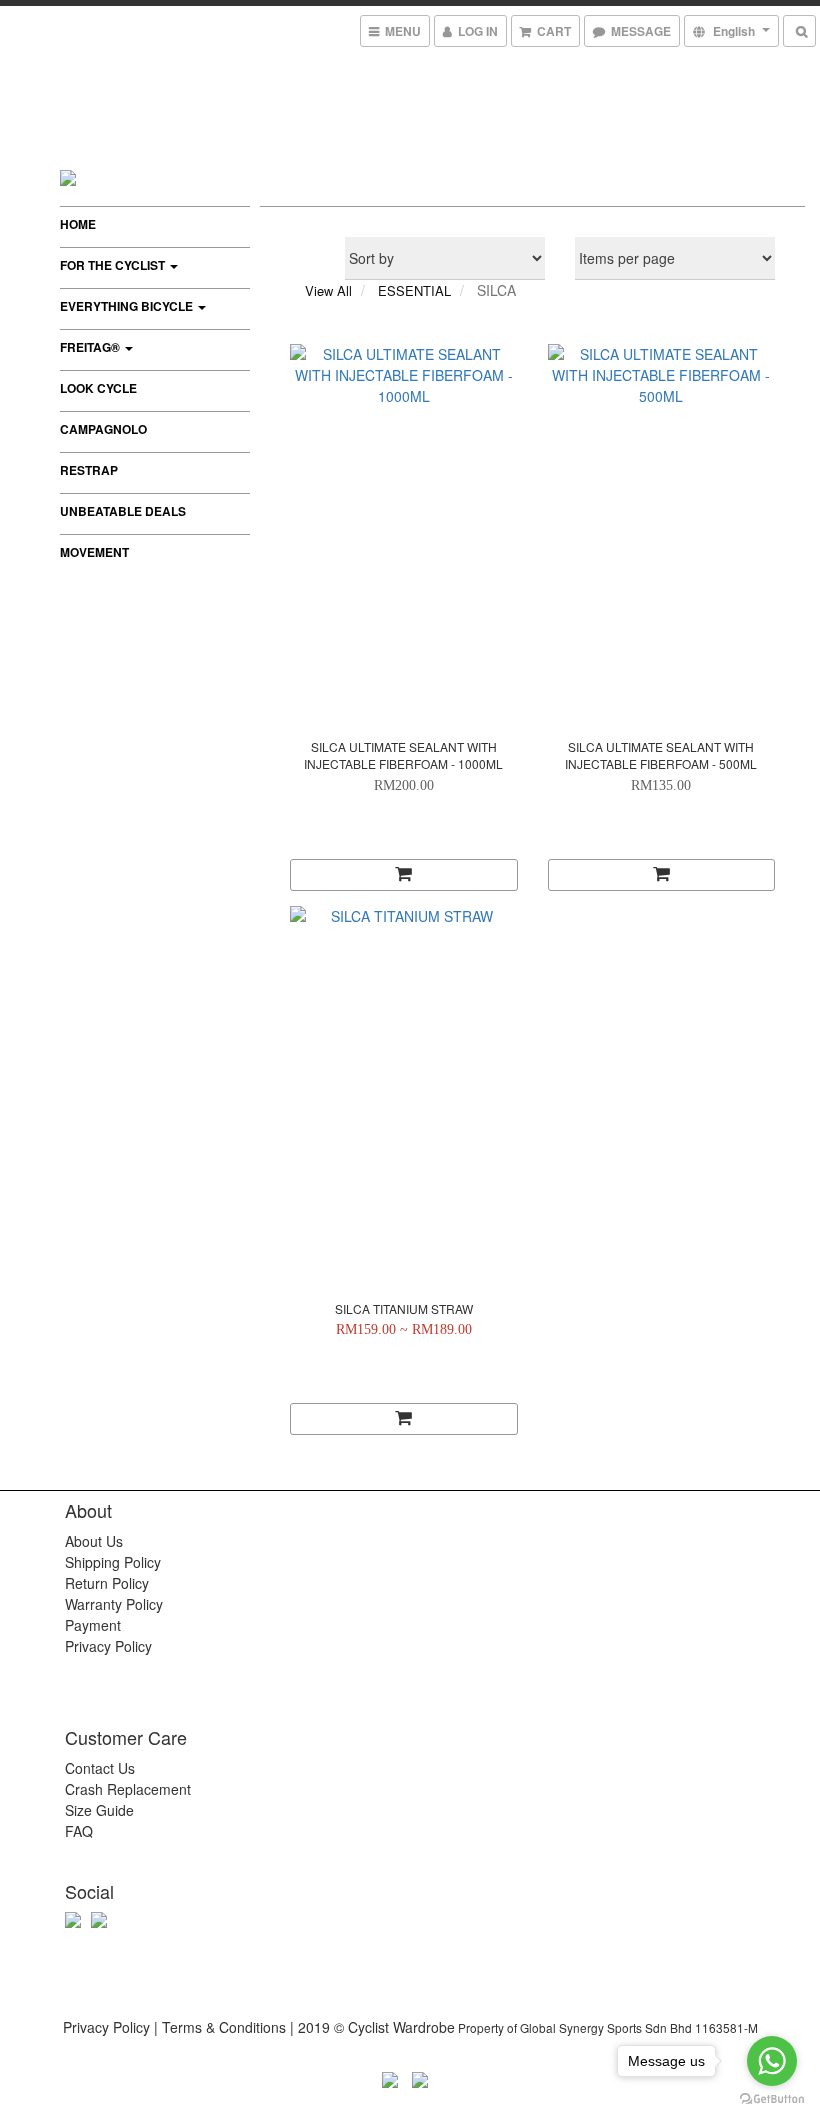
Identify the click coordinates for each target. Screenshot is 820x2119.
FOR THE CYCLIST (114, 265)
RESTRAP (89, 470)
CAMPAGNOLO (103, 429)
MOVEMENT (94, 552)
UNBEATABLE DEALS (123, 511)
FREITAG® (91, 347)
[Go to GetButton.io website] (772, 2099)
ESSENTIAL (414, 290)
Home (78, 224)
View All (328, 290)
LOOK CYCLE (98, 388)
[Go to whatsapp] (772, 2061)
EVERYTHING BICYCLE (128, 306)
